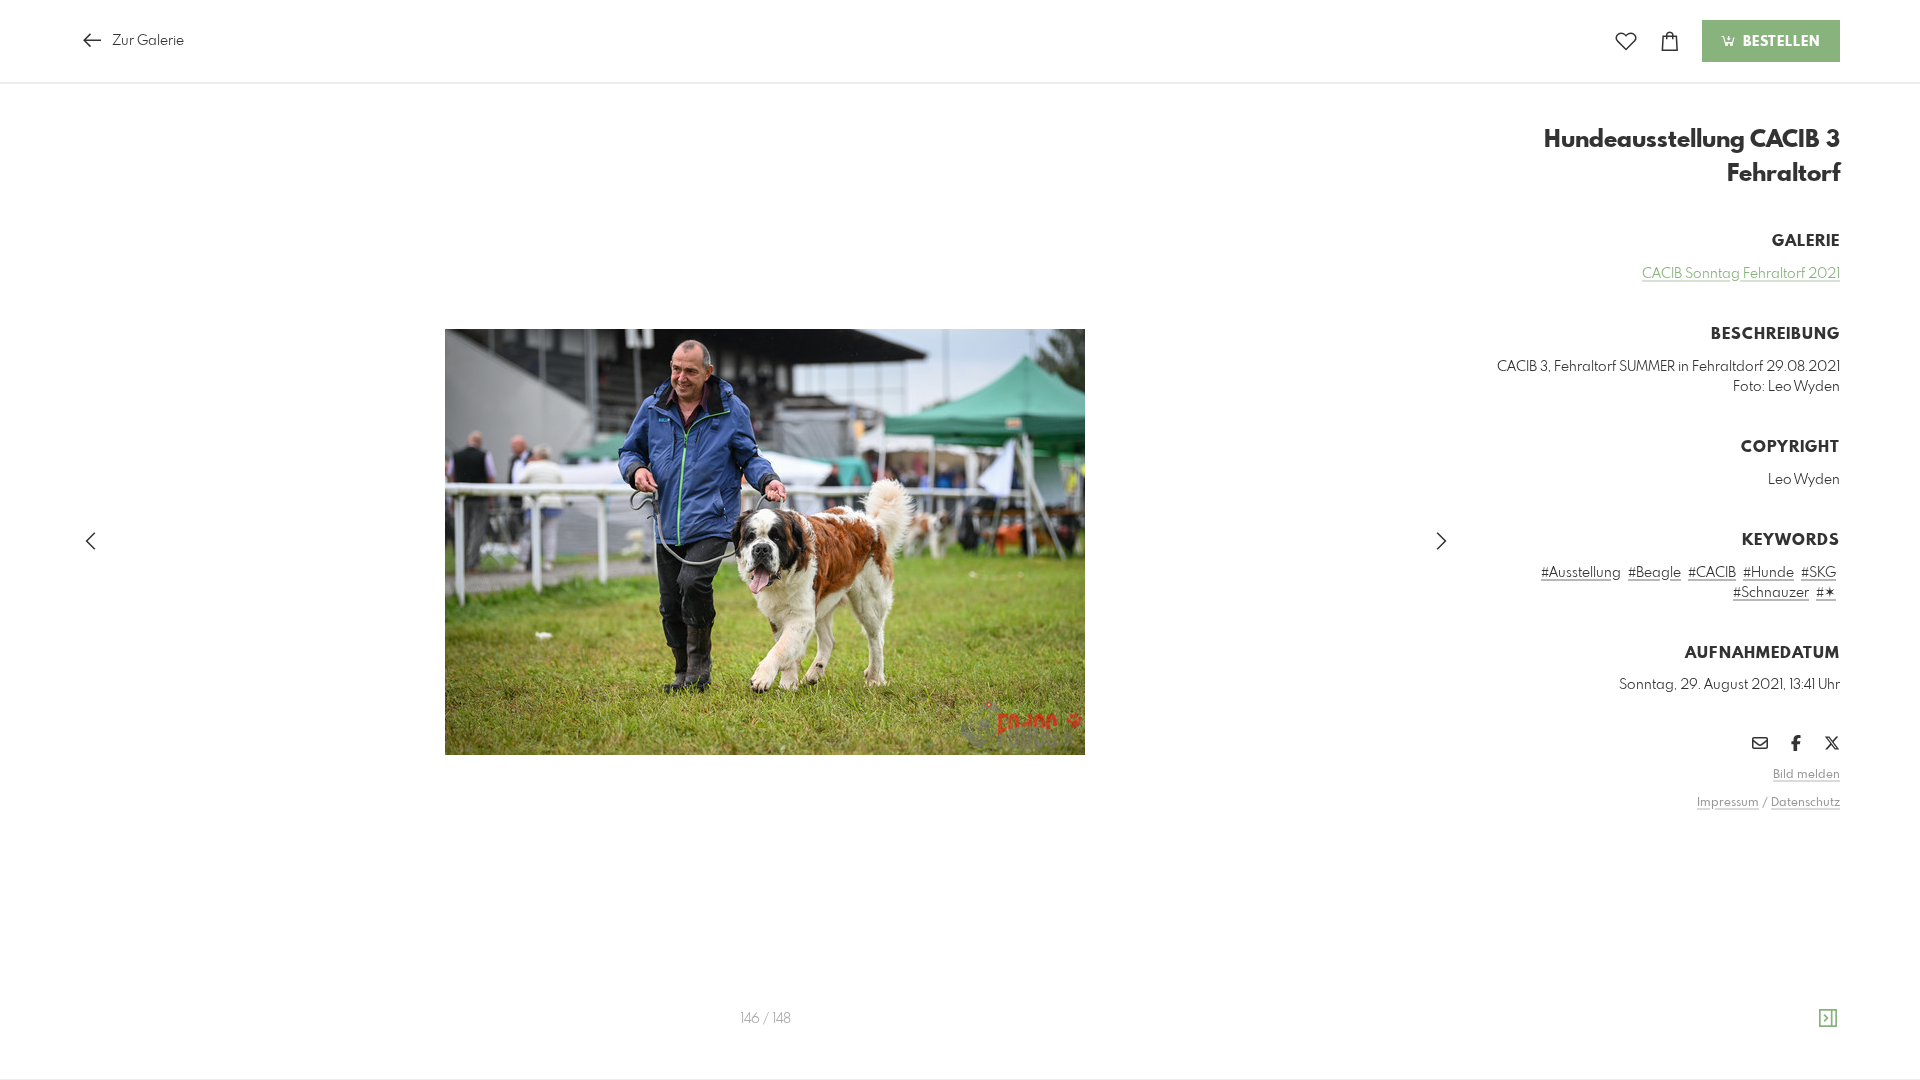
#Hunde (1768, 573)
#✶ (1826, 593)
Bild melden (1806, 775)
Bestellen (1779, 42)
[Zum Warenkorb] (1670, 41)
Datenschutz (1805, 803)
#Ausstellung (1581, 573)
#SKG (1818, 573)
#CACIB (1712, 573)
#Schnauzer (1771, 593)
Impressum (1728, 803)
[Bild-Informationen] (1828, 1019)
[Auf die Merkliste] (1626, 41)
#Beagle (1654, 573)
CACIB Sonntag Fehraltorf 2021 (1741, 274)
